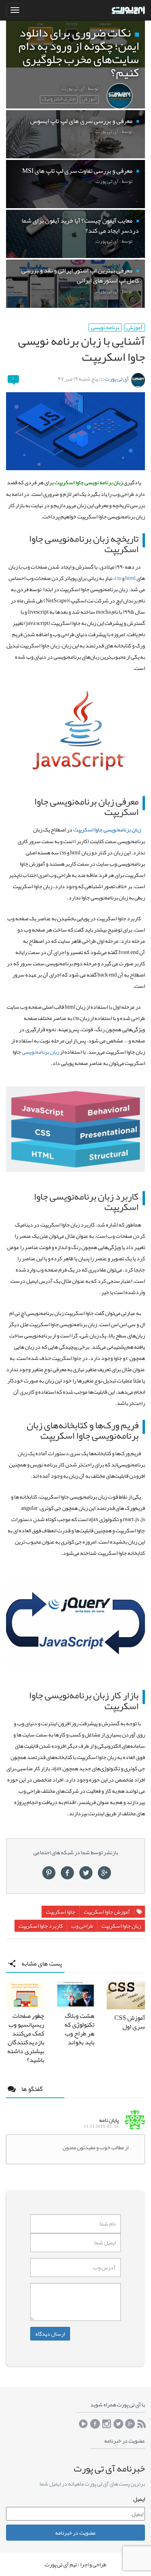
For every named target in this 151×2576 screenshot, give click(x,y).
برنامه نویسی (105, 328)
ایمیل (139, 2499)
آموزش (134, 328)
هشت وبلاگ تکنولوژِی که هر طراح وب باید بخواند (80, 2029)
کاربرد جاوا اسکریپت (41, 1926)
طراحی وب (82, 1926)
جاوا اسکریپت (61, 1912)
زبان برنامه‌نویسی (40, 1052)
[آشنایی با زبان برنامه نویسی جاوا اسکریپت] (75, 431)
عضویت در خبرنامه (75, 2533)
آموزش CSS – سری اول (128, 2022)
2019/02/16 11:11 (101, 2127)
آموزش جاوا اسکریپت (107, 1912)
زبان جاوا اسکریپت (121, 1926)
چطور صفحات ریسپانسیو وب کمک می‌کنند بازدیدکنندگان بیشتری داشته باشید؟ (26, 2038)
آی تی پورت (117, 379)
